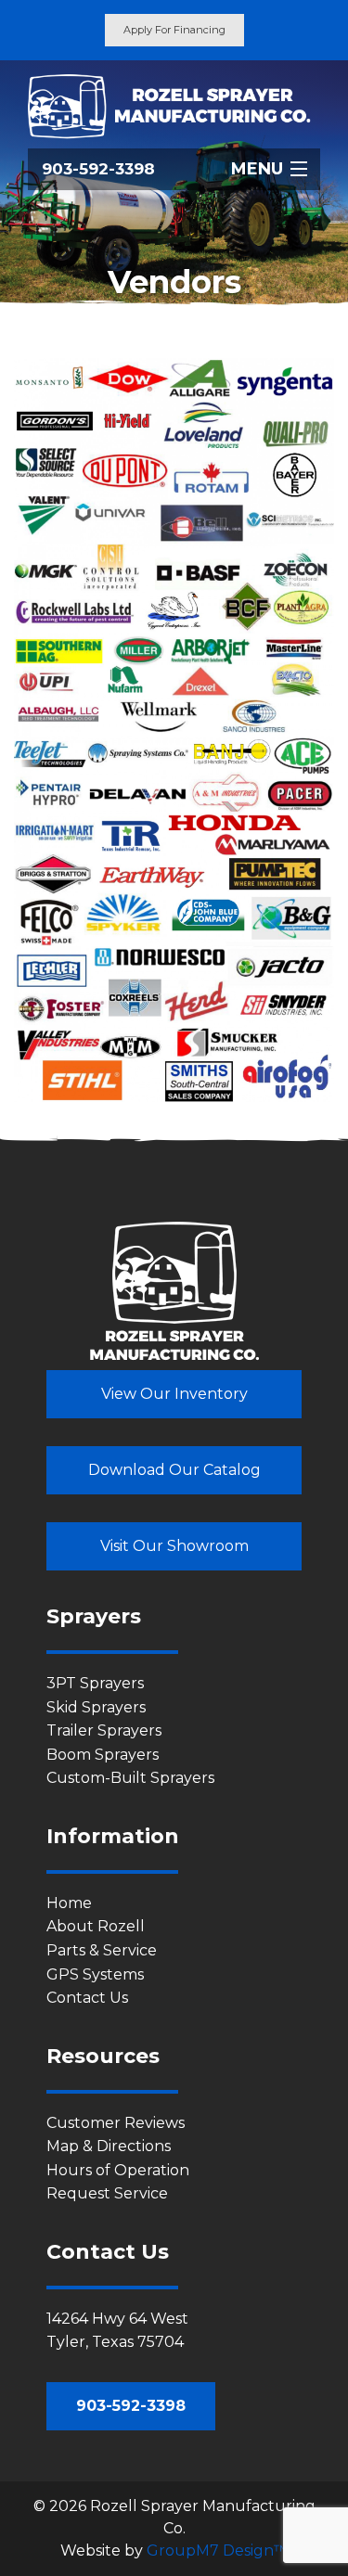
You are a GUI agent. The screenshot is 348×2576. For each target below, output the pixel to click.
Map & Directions (109, 2146)
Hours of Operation (118, 2170)
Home (69, 1903)
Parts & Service (102, 1950)
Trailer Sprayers (104, 1730)
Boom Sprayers (103, 1755)
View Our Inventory (174, 1394)
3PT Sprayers (95, 1683)
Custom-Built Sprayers (130, 1778)
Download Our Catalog (174, 1470)
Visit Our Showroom (174, 1546)
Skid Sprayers (96, 1707)
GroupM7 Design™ (218, 2550)
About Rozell (96, 1926)
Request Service (107, 2193)
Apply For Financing (174, 30)
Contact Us (87, 1998)
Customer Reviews (116, 2123)
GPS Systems (95, 1974)
